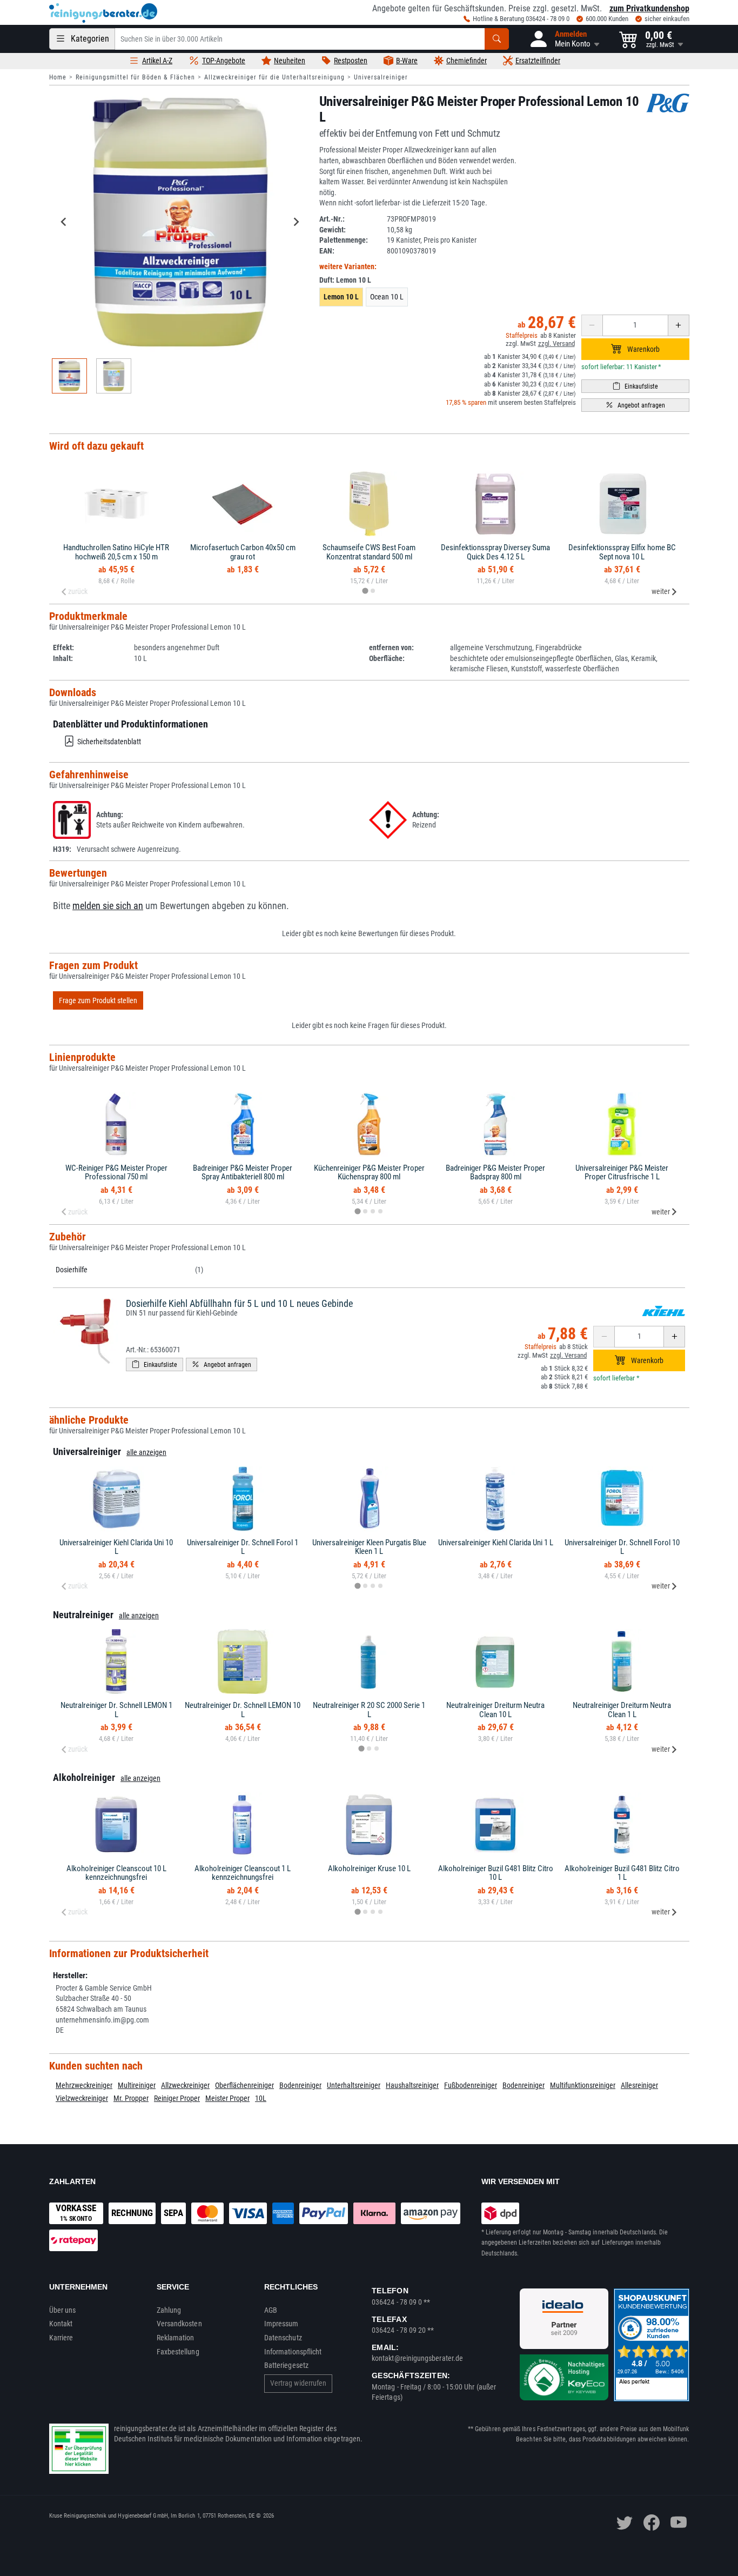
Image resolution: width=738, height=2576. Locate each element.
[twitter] (625, 2522)
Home (58, 77)
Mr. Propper (131, 2098)
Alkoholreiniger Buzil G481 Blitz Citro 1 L (622, 1873)
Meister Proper (227, 2098)
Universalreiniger (381, 77)
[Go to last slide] (64, 222)
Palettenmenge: (344, 240)
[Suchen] (497, 39)
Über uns (63, 2310)
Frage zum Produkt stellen (98, 1000)
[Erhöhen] (679, 325)
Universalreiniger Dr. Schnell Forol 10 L (622, 1547)
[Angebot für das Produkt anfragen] (635, 405)
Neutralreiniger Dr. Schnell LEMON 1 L (116, 1710)
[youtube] (679, 2522)
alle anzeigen (146, 1452)
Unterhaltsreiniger (354, 2085)
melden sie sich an (108, 906)
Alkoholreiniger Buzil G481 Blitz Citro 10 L (496, 1873)
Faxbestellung (178, 2352)
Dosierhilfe (72, 1270)
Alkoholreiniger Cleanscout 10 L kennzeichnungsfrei (116, 1873)
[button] (564, 39)
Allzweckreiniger (185, 2085)
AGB (271, 2310)
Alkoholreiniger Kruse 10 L (369, 1868)
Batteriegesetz (286, 2365)
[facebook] (652, 2522)
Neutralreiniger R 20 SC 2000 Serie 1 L (369, 1710)
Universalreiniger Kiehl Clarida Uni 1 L (496, 1543)
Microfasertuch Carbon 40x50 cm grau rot (243, 552)
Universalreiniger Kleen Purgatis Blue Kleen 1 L (369, 1547)
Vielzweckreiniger (82, 2098)
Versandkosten (179, 2324)
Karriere (61, 2338)
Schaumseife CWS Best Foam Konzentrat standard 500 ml (369, 552)
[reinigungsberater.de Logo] (103, 13)
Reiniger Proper (177, 2098)
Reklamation (176, 2338)
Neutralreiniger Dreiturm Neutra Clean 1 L (622, 1710)
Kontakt (61, 2324)
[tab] (365, 591)
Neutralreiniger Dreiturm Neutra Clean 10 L (495, 1710)
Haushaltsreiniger (412, 2085)
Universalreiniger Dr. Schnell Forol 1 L (243, 1547)
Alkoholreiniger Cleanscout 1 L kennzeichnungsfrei (243, 1873)
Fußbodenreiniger (471, 2085)
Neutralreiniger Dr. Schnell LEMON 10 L (243, 1710)
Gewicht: (333, 230)
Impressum (281, 2324)
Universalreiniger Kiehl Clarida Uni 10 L (116, 1547)
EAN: (327, 251)
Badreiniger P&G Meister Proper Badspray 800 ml (495, 1173)
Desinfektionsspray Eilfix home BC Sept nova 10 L (622, 552)
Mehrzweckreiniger (84, 2085)
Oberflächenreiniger (244, 2085)
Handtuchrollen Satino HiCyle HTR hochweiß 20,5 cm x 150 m (116, 552)
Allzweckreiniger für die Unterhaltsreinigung (274, 77)
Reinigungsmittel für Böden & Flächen (135, 77)
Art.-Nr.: (332, 219)
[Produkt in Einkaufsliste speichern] (635, 386)
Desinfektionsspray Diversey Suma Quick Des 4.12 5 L (495, 552)
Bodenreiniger (300, 2085)
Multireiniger (137, 2085)
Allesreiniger (639, 2085)
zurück (78, 591)
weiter (661, 591)
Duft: (345, 280)
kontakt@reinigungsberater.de (417, 2358)
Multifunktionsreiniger (583, 2085)
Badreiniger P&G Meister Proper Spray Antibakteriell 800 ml (243, 1173)
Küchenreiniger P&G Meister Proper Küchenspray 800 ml (369, 1173)
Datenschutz (283, 2338)
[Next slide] (296, 222)
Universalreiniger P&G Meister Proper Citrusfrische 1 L (622, 1173)
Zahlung (169, 2310)
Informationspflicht (293, 2352)
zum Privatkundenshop (649, 8)
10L (261, 2098)
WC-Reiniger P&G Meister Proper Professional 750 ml (116, 1173)
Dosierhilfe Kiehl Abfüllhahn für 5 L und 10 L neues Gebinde (239, 1303)
